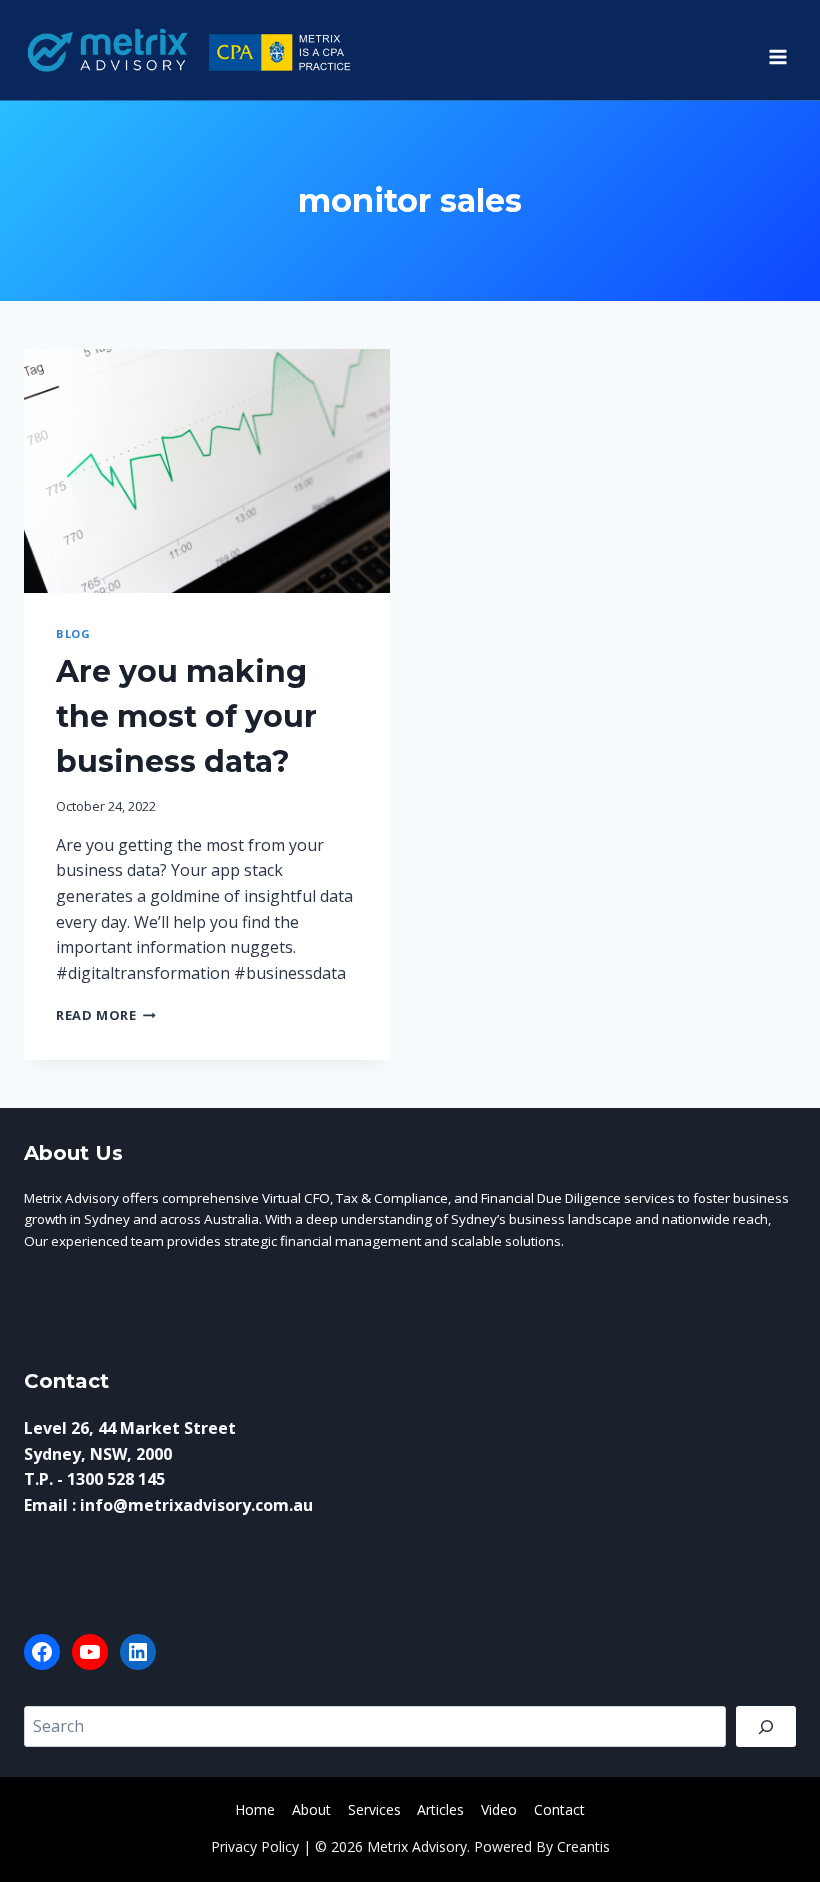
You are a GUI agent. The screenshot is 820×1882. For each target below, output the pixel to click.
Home (255, 1809)
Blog (73, 633)
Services (374, 1809)
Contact (559, 1809)
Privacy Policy (255, 1846)
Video (499, 1809)
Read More (106, 1015)
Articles (440, 1809)
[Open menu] (777, 50)
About (311, 1809)
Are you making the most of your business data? (186, 716)
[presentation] (207, 471)
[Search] (766, 1726)
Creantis (583, 1846)
